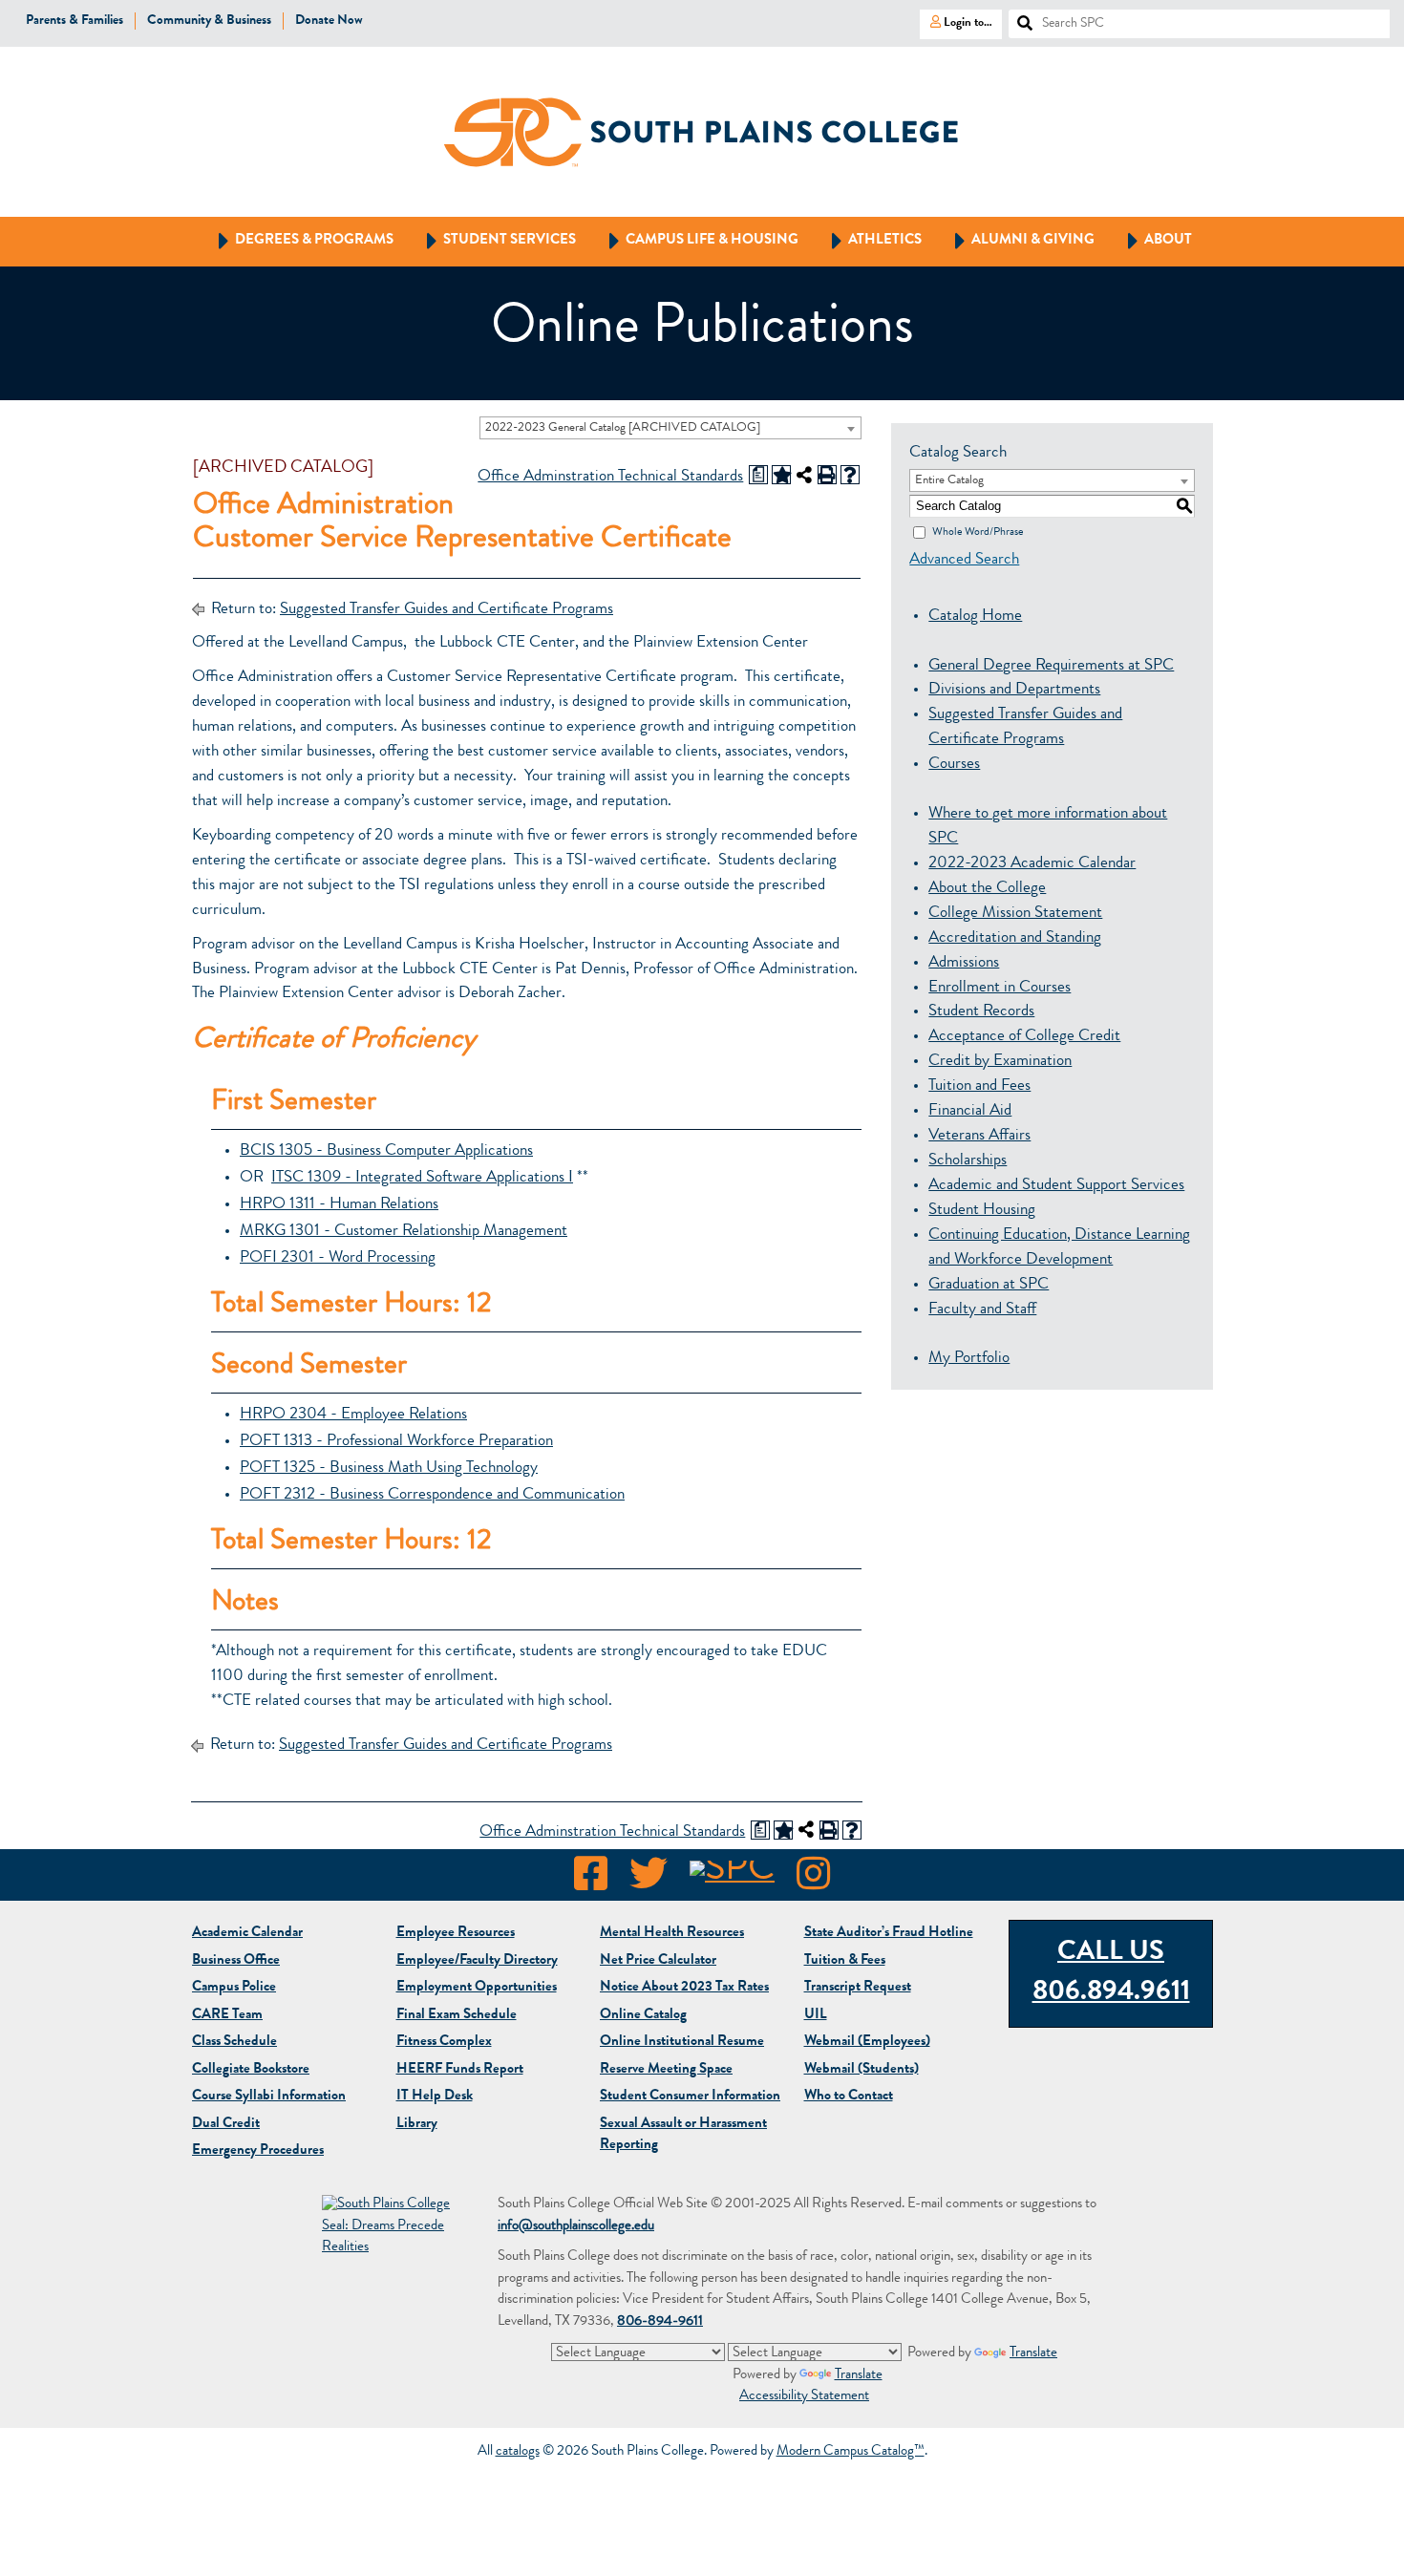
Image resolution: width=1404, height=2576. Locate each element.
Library (417, 2125)
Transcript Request (858, 1988)
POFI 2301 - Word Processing (338, 1258)
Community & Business (209, 21)
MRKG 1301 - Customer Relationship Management (404, 1232)
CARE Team (227, 2016)
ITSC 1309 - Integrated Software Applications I (422, 1178)
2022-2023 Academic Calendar (1032, 864)
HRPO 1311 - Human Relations (339, 1205)
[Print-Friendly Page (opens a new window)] (827, 475)
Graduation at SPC (989, 1285)
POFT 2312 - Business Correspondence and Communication (432, 1495)
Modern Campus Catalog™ (851, 2452)
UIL (816, 2016)
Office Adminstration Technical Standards (610, 477)
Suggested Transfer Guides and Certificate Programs (447, 610)
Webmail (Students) (862, 2070)
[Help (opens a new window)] (850, 475)
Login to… (956, 22)
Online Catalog (643, 2016)
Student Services (492, 240)
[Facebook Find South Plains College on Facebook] (591, 1880)
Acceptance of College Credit (1024, 1037)
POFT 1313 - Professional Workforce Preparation (396, 1442)
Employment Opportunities (477, 1988)
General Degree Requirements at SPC (1051, 666)
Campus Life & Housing (695, 240)
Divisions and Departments (1014, 690)
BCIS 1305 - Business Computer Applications (386, 1151)
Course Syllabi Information (269, 2097)
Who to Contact (849, 2097)
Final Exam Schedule (457, 2016)
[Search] (1017, 18)
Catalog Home (975, 617)
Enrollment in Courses (1000, 988)
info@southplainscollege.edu (576, 2227)
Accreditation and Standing (1015, 938)
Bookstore (251, 2070)
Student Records (981, 1012)
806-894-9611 (660, 2322)
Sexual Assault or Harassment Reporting (683, 2136)
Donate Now (329, 21)
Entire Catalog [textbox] (949, 481)
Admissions (964, 963)
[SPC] (732, 1880)
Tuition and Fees (979, 1086)
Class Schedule (234, 2043)
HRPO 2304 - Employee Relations (353, 1415)
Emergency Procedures (258, 2151)
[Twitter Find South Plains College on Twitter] (649, 1880)
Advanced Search (964, 560)
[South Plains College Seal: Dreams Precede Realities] (389, 2228)
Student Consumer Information (690, 2097)
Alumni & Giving (1016, 240)
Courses (954, 765)
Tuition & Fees (845, 1961)
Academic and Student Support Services (1056, 1186)
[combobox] (670, 428)
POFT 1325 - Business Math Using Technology (389, 1469)
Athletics (868, 240)
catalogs (518, 2452)
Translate (1033, 2354)
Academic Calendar (247, 1934)
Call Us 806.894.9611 (1111, 1973)
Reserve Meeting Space (666, 2070)
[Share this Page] (804, 475)
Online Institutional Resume (682, 2043)
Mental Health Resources (672, 1934)
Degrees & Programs (297, 240)
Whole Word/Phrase (978, 532)
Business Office (236, 1961)
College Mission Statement (1015, 914)
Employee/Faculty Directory (477, 1961)
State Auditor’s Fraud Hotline (889, 1934)
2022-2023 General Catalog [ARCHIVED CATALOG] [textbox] (623, 428)
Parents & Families (74, 21)
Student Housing (982, 1211)
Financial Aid (970, 1111)
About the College (987, 889)
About (1151, 240)
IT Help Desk (435, 2097)
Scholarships (968, 1161)
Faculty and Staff (982, 1310)
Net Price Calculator (658, 1961)
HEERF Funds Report (460, 2070)
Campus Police (234, 1988)
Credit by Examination (1000, 1062)
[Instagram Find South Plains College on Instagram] (813, 1880)
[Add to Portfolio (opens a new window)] (781, 475)
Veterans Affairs (979, 1136)
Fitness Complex (444, 2043)
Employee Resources (456, 1934)
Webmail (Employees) (867, 2043)
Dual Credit (226, 2125)
